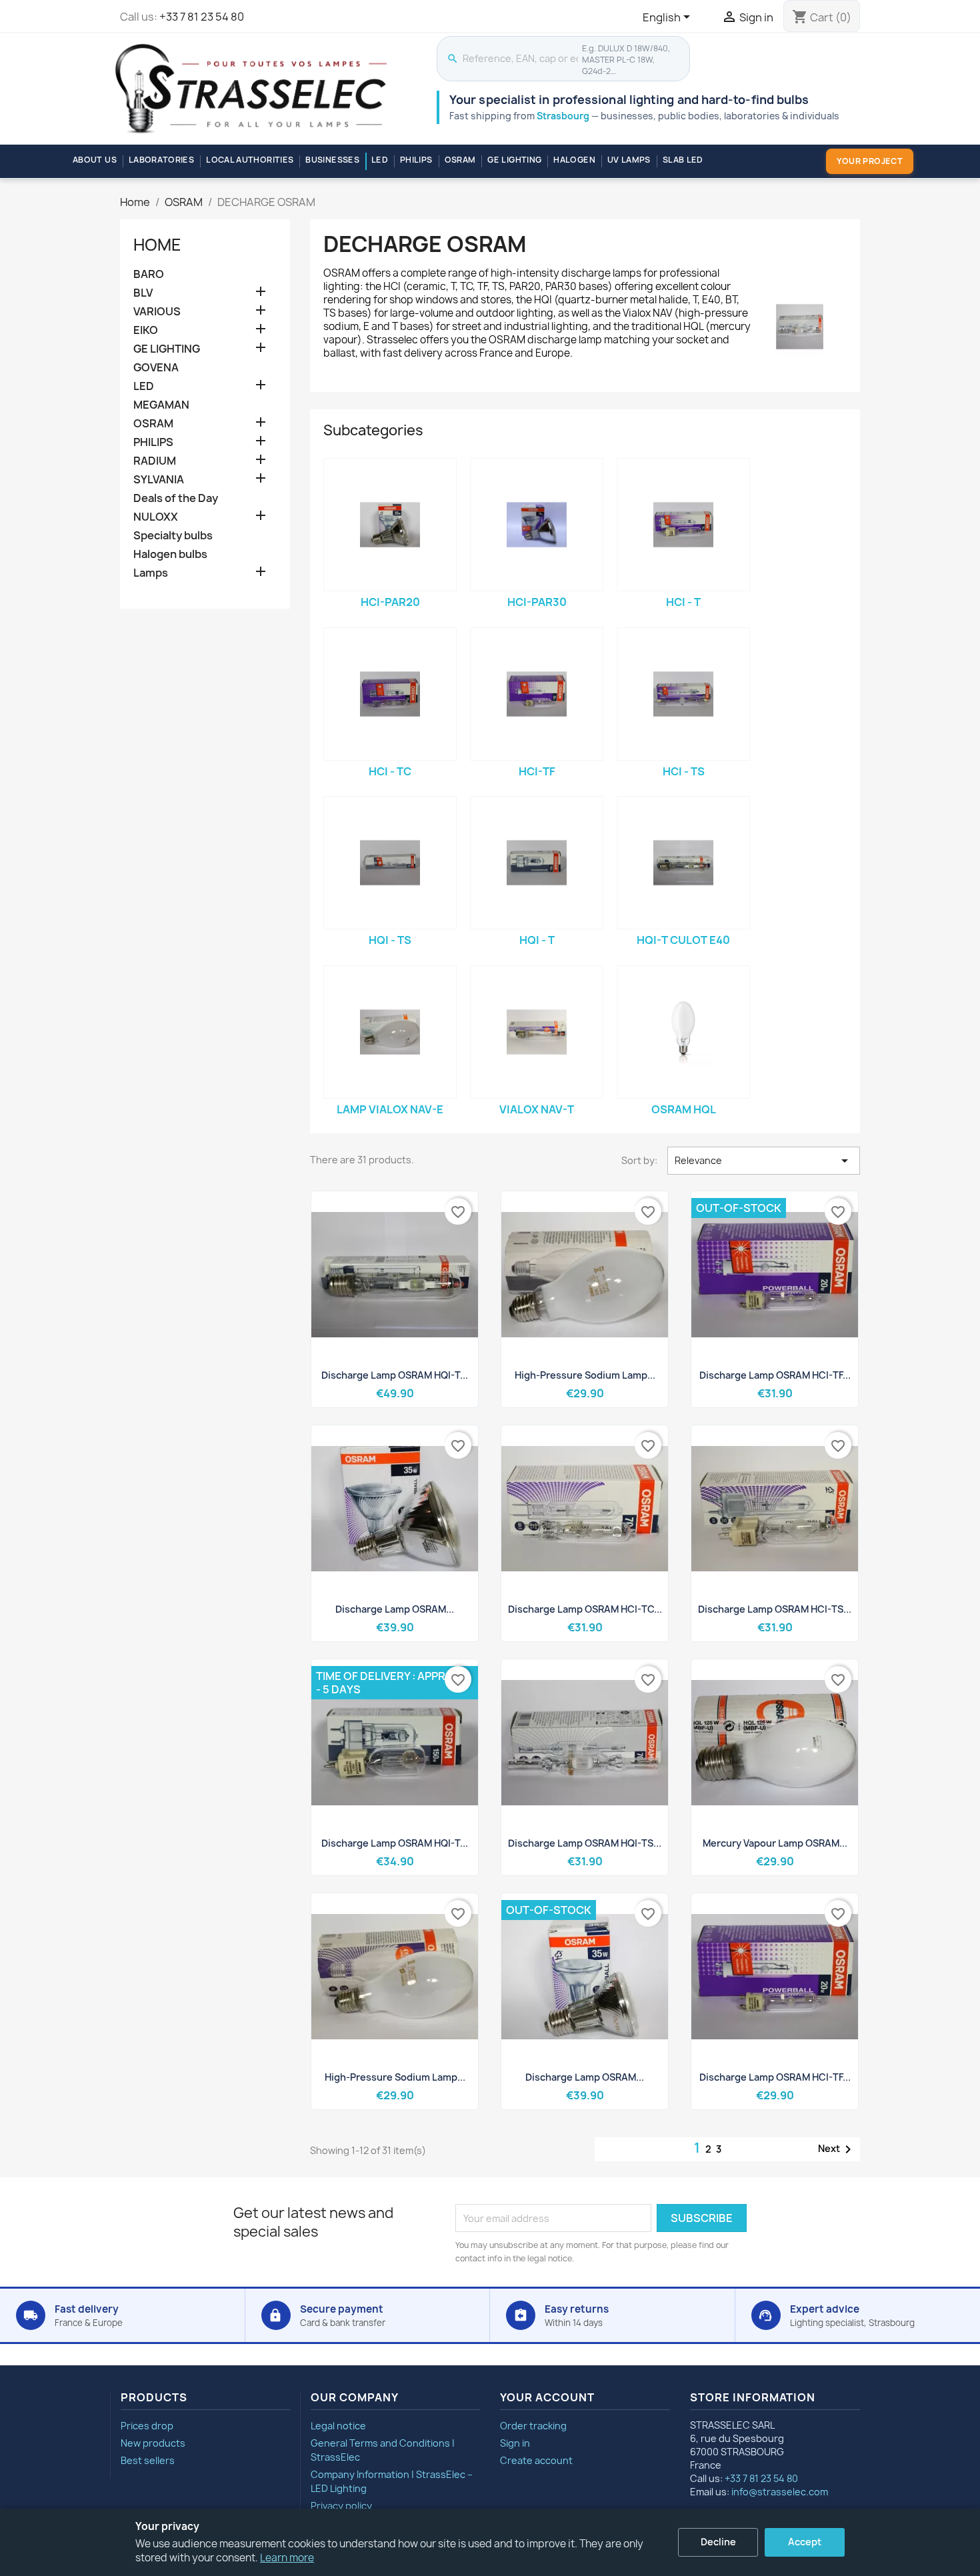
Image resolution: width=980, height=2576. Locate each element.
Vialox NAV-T (537, 1109)
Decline (718, 2542)
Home (157, 245)
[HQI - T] (537, 863)
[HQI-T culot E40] (683, 863)
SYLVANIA (159, 480)
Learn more (287, 2558)
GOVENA (156, 368)
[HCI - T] (683, 525)
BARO (149, 274)
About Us (95, 160)
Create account (536, 2460)
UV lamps (629, 160)
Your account (547, 2397)
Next (837, 2149)
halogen (574, 160)
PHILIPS (416, 160)
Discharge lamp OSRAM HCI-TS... (775, 1609)
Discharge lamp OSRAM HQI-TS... (585, 1843)
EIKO (146, 330)
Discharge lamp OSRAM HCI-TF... (775, 1375)
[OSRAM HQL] (683, 1032)
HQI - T (537, 940)
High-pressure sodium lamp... (585, 1375)
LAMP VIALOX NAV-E (390, 1109)
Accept (805, 2542)
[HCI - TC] (390, 694)
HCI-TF (537, 771)
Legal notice (338, 2426)
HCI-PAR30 (537, 602)
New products (153, 2443)
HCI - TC (390, 771)
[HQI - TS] (390, 863)
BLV (143, 293)
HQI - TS (390, 940)
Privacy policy (341, 2506)
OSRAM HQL (684, 1109)
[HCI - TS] (683, 694)
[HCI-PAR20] (390, 525)
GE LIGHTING (514, 160)
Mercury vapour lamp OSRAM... (775, 1843)
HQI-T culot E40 (683, 940)
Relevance (764, 1161)
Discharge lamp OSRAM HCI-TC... (585, 1609)
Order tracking (533, 2426)
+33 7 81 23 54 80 (202, 17)
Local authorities (250, 160)
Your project (870, 161)
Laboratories (161, 160)
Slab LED (683, 160)
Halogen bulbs (170, 554)
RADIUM (155, 461)
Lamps (151, 573)
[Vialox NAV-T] (537, 1032)
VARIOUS (157, 312)
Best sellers (148, 2460)
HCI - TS (684, 771)
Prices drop (147, 2426)
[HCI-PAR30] (537, 525)
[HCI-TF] (537, 694)
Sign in (515, 2443)
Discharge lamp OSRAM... (395, 1609)
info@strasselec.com (780, 2492)
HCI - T (683, 602)
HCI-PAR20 (390, 602)
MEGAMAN (161, 405)
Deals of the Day (176, 498)
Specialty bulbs (173, 536)
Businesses (332, 160)
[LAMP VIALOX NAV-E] (390, 1032)
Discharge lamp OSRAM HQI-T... (395, 1375)
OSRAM (460, 160)
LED (380, 160)
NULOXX (156, 517)
